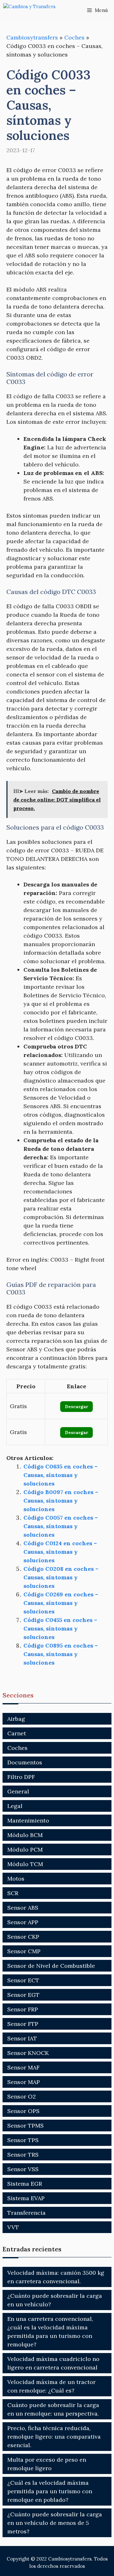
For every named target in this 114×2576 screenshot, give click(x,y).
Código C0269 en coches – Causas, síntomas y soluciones (61, 1603)
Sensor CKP (23, 1937)
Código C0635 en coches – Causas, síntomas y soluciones (60, 1475)
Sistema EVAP (26, 2198)
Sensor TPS (23, 2140)
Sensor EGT (23, 1995)
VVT (13, 2227)
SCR (13, 1893)
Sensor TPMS (25, 2126)
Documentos (25, 1762)
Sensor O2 (22, 2096)
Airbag (16, 1719)
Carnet (17, 1733)
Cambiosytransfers (32, 37)
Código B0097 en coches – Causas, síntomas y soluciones (61, 1501)
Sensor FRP (23, 2009)
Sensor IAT (22, 2038)
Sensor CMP (24, 1951)
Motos (16, 1879)
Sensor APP (23, 1922)
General (18, 1791)
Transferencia (26, 2213)
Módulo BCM (25, 1835)
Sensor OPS (23, 2111)
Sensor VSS (23, 2169)
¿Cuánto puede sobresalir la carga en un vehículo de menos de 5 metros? (55, 2523)
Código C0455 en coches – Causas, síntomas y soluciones (60, 1628)
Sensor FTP (23, 2024)
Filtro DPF (21, 1777)
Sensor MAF (23, 2067)
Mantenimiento (28, 1820)
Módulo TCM (25, 1864)
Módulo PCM (25, 1849)
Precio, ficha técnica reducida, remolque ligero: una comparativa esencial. (54, 2437)
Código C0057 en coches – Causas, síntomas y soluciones (61, 1526)
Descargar (76, 1407)
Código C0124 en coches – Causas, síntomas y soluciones (60, 1552)
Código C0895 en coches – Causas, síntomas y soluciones (61, 1654)
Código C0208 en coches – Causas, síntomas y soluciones (61, 1577)
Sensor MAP (24, 2082)
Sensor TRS (23, 2155)
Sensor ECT (23, 1980)
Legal (15, 1806)
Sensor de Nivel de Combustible (51, 1966)
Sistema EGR (25, 2184)
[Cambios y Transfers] (35, 10)
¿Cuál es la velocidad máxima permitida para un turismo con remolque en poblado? (50, 2491)
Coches (74, 37)
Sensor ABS (23, 1908)
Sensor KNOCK (28, 2053)
